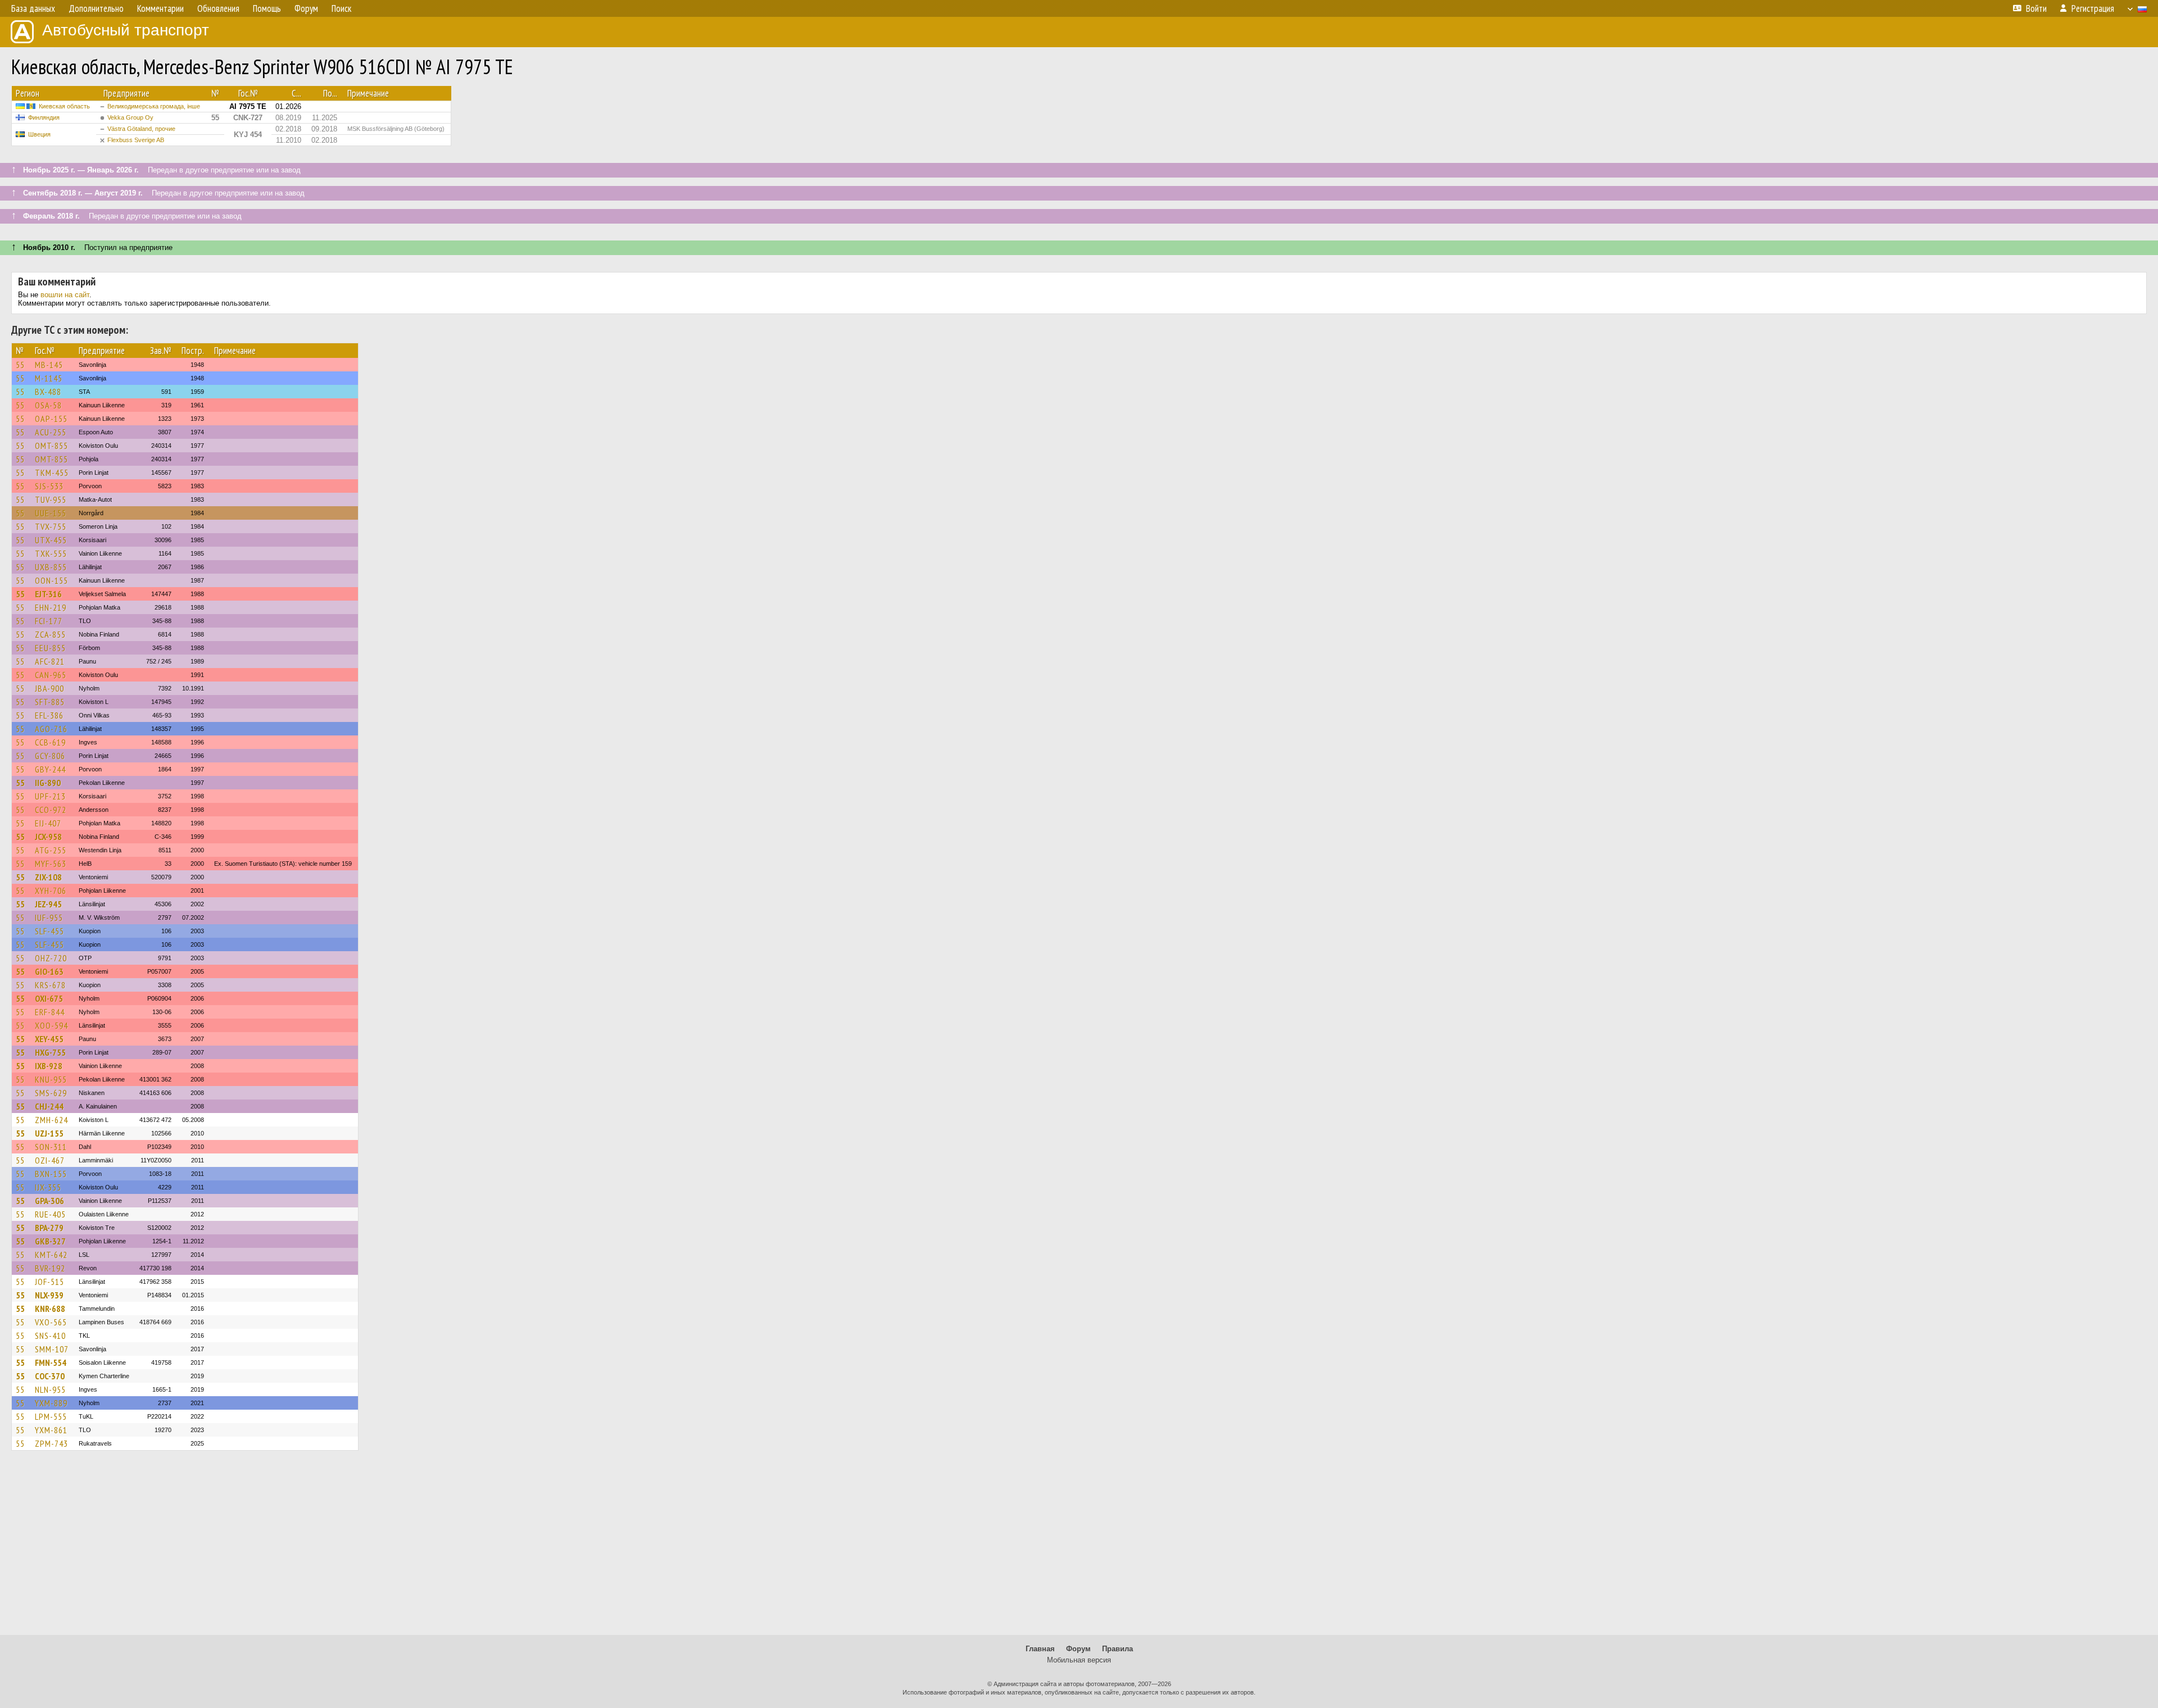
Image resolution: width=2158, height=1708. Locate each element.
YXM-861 (51, 1430)
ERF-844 (50, 1012)
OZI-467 (50, 1160)
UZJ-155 (49, 1133)
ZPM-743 (51, 1443)
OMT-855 (51, 446)
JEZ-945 (48, 904)
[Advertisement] (1079, 1548)
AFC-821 (50, 661)
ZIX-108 (48, 877)
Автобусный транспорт (126, 30)
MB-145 (49, 365)
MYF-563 (51, 864)
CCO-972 (51, 810)
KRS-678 (50, 985)
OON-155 (51, 580)
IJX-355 (48, 1187)
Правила (1117, 1649)
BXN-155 (51, 1174)
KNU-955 (51, 1079)
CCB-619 (50, 742)
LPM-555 (51, 1416)
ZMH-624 (51, 1120)
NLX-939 (49, 1295)
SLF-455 (49, 931)
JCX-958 (48, 837)
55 (20, 365)
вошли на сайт (65, 295)
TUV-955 (51, 499)
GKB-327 (50, 1241)
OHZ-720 (51, 958)
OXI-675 (49, 998)
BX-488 (48, 392)
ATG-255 (51, 850)
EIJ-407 (48, 823)
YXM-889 (51, 1403)
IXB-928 (49, 1066)
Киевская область (64, 106)
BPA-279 (49, 1228)
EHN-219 (51, 607)
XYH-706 (51, 891)
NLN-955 (50, 1389)
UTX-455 (51, 540)
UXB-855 (51, 567)
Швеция (39, 134)
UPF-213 (50, 796)
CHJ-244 (49, 1106)
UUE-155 (51, 513)
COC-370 (50, 1376)
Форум (1078, 1649)
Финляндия (44, 117)
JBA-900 (49, 688)
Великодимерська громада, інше (154, 106)
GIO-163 (49, 971)
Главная (1040, 1649)
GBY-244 (50, 769)
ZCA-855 (50, 634)
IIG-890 (48, 783)
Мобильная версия (1079, 1660)
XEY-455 (49, 1039)
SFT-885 (50, 702)
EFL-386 (49, 715)
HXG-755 (50, 1052)
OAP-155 (51, 419)
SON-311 (51, 1147)
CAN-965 (51, 675)
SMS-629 (51, 1093)
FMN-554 (51, 1362)
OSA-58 (48, 405)
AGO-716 (51, 729)
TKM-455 (52, 473)
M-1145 (49, 378)
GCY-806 (50, 756)
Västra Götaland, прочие (141, 129)
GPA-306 (49, 1201)
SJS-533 (49, 486)
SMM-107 (52, 1349)
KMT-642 (51, 1255)
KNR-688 (50, 1309)
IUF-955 (49, 917)
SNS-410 (50, 1335)
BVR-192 (50, 1268)
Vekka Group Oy (130, 117)
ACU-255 (51, 432)
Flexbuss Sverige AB (136, 140)
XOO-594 (51, 1025)
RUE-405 (50, 1214)
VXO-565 (51, 1322)
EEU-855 (50, 648)
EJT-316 (48, 594)
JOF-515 (49, 1282)
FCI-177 (49, 621)
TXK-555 (51, 553)
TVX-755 (51, 526)
